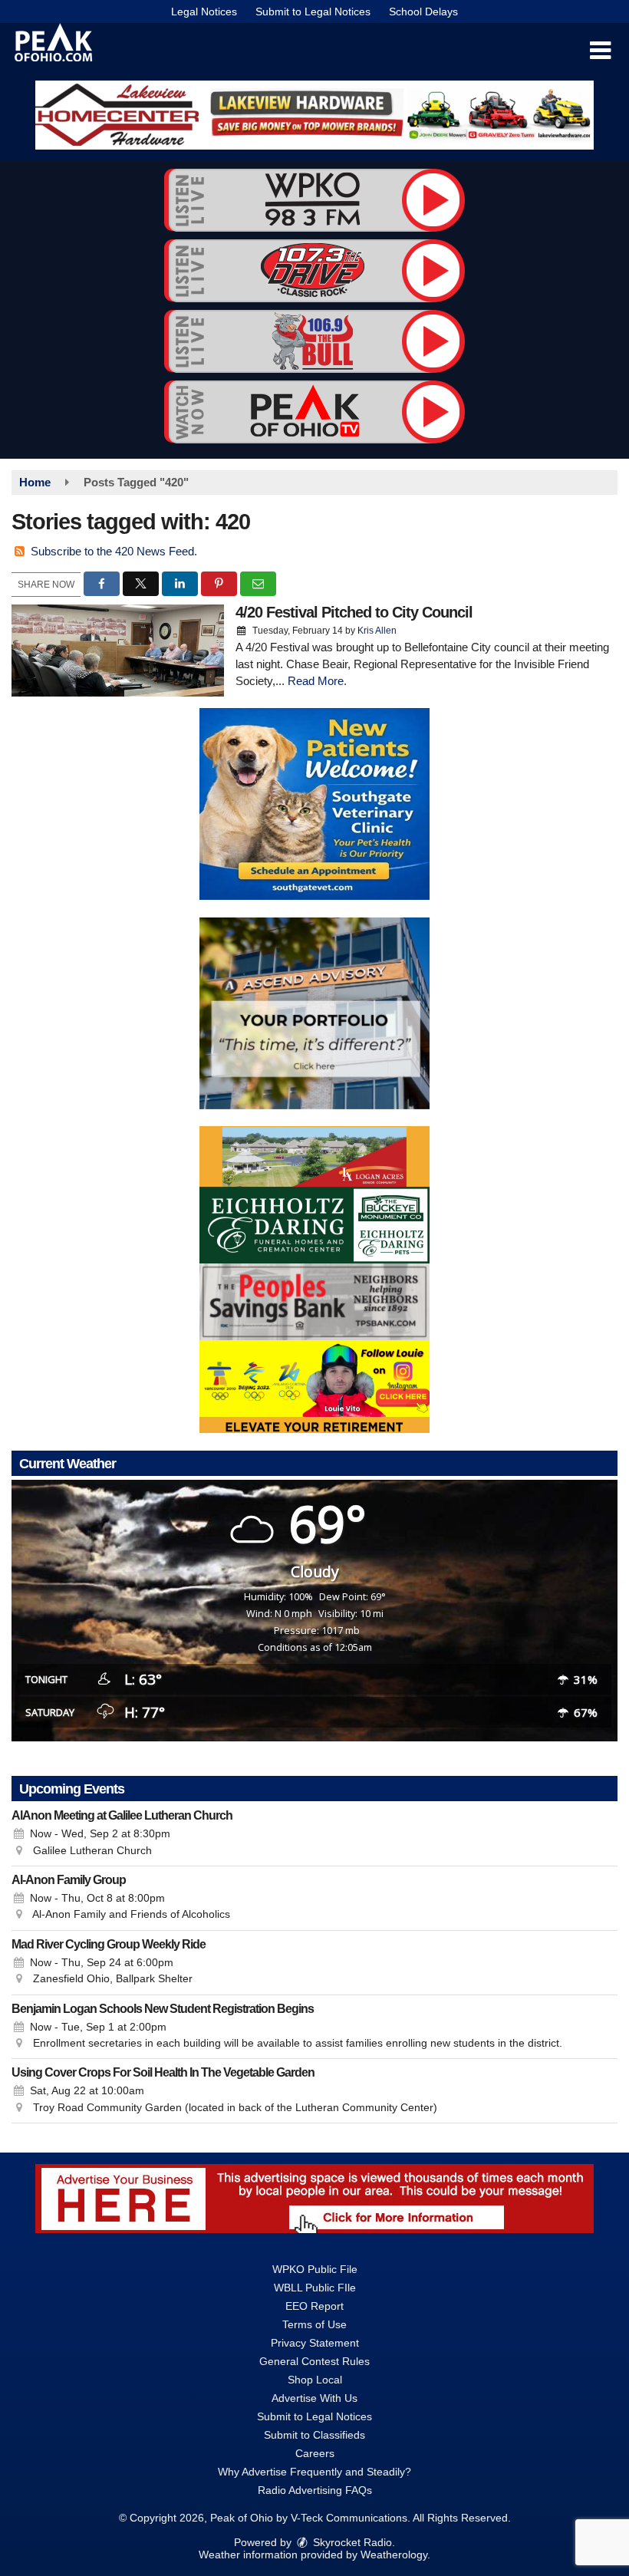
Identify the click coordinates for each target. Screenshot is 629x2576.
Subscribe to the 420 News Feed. (114, 551)
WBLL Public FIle (315, 2288)
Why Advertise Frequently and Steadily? (314, 2472)
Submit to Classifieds (314, 2435)
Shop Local (315, 2380)
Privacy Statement (315, 2343)
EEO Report (314, 2306)
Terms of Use (314, 2324)
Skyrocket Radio (351, 2542)
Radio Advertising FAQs (315, 2490)
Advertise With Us (314, 2398)
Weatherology (394, 2555)
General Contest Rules (314, 2361)
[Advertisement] (314, 115)
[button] (600, 51)
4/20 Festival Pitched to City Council (354, 612)
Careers (315, 2453)
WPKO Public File (315, 2269)
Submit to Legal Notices (313, 12)
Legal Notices (204, 12)
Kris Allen (377, 631)
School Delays (423, 12)
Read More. (317, 681)
